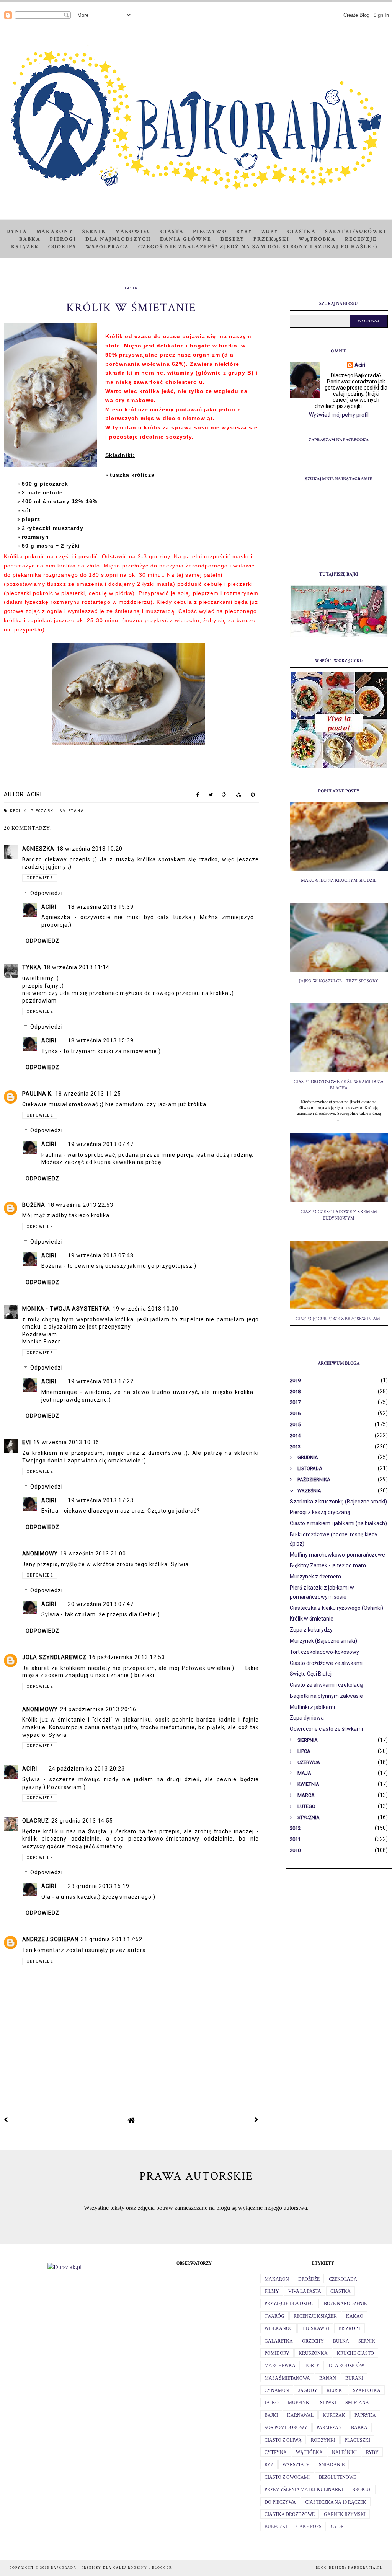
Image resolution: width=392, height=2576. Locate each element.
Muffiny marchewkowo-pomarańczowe (337, 1555)
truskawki (315, 2328)
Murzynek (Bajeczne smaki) (323, 1641)
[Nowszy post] (6, 2120)
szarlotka (367, 2390)
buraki (354, 2378)
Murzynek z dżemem (315, 1577)
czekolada (343, 2279)
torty (312, 2366)
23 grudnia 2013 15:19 (99, 1886)
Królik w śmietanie (312, 1619)
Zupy (270, 232)
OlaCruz (36, 1821)
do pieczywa (280, 2502)
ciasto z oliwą (283, 2440)
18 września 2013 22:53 (80, 1205)
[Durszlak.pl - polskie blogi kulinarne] (65, 2267)
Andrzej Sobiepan (50, 1939)
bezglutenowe (337, 2477)
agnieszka (38, 849)
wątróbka (309, 2452)
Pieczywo (210, 232)
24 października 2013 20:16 (98, 1709)
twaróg (274, 2316)
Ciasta (172, 232)
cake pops (309, 2527)
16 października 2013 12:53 (127, 1657)
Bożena (34, 1205)
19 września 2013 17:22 (101, 1381)
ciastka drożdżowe (290, 2514)
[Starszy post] (256, 2120)
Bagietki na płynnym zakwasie (326, 1696)
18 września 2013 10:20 (90, 849)
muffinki (299, 2403)
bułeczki (276, 2527)
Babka (30, 239)
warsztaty (296, 2465)
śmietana (72, 811)
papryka (365, 2415)
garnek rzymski (345, 2514)
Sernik (94, 232)
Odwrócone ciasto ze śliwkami (326, 1729)
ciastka (341, 2291)
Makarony (55, 232)
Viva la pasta (305, 2291)
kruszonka (313, 2353)
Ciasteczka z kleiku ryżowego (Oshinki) (336, 1608)
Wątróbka (317, 239)
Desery (232, 239)
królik (19, 811)
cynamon (277, 2390)
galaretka (279, 2341)
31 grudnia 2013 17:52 (112, 1939)
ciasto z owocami (287, 2477)
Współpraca (107, 247)
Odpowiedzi (47, 893)
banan (328, 2378)
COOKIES (62, 247)
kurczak (334, 2415)
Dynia (17, 232)
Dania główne (186, 239)
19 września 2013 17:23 (101, 1500)
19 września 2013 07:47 (101, 1144)
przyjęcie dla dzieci (290, 2304)
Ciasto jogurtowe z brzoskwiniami (339, 1319)
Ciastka (302, 232)
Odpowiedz (40, 878)
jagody (308, 2390)
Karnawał (300, 2415)
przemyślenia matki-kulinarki (304, 2490)
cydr (337, 2527)
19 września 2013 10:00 (145, 1309)
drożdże (309, 2279)
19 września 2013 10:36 (66, 1442)
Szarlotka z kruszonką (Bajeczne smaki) (338, 1502)
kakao (355, 2316)
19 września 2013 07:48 (101, 1255)
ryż (269, 2465)
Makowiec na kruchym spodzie (339, 880)
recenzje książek (315, 2316)
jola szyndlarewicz (54, 1657)
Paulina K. (38, 1094)
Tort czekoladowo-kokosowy (324, 1652)
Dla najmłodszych (118, 239)
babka (359, 2428)
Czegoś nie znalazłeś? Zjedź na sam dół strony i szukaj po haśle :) (258, 247)
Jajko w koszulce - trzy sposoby (339, 981)
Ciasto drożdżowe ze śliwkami (326, 1663)
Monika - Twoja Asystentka (66, 1309)
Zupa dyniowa (307, 1718)
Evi (27, 1442)
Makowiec (133, 232)
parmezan (329, 2428)
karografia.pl (365, 2568)
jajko (272, 2403)
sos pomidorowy (286, 2428)
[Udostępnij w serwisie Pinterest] (253, 796)
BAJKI (271, 2415)
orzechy (313, 2341)
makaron (277, 2279)
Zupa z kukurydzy (311, 1630)
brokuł (362, 2490)
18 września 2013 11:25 (88, 1094)
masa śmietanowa (287, 2378)
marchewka (280, 2366)
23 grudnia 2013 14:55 (82, 1821)
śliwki (328, 2403)
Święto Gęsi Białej (311, 1674)
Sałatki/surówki (356, 232)
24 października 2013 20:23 (87, 1769)
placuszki (357, 2440)
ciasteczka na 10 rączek (336, 2502)
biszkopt (350, 2328)
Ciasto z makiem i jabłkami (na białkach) (338, 1523)
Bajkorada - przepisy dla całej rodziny (100, 2568)
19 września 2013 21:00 (93, 1554)
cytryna (276, 2452)
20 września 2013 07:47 (101, 1604)
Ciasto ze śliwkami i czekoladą (326, 1685)
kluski (335, 2390)
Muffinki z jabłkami (312, 1707)
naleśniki (344, 2452)
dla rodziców (346, 2366)
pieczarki (44, 811)
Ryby (244, 232)
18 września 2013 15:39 (101, 907)
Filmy (272, 2291)
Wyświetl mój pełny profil (339, 415)
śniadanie (332, 2465)
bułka (341, 2341)
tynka (32, 967)
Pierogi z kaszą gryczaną (320, 1512)
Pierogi (63, 239)
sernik (367, 2341)
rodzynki (323, 2440)
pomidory (277, 2353)
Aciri (49, 907)
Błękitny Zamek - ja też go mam (328, 1565)
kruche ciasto (355, 2353)
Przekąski (271, 239)
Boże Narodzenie (345, 2304)
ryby (372, 2452)
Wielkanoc (278, 2328)
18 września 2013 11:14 (77, 967)
